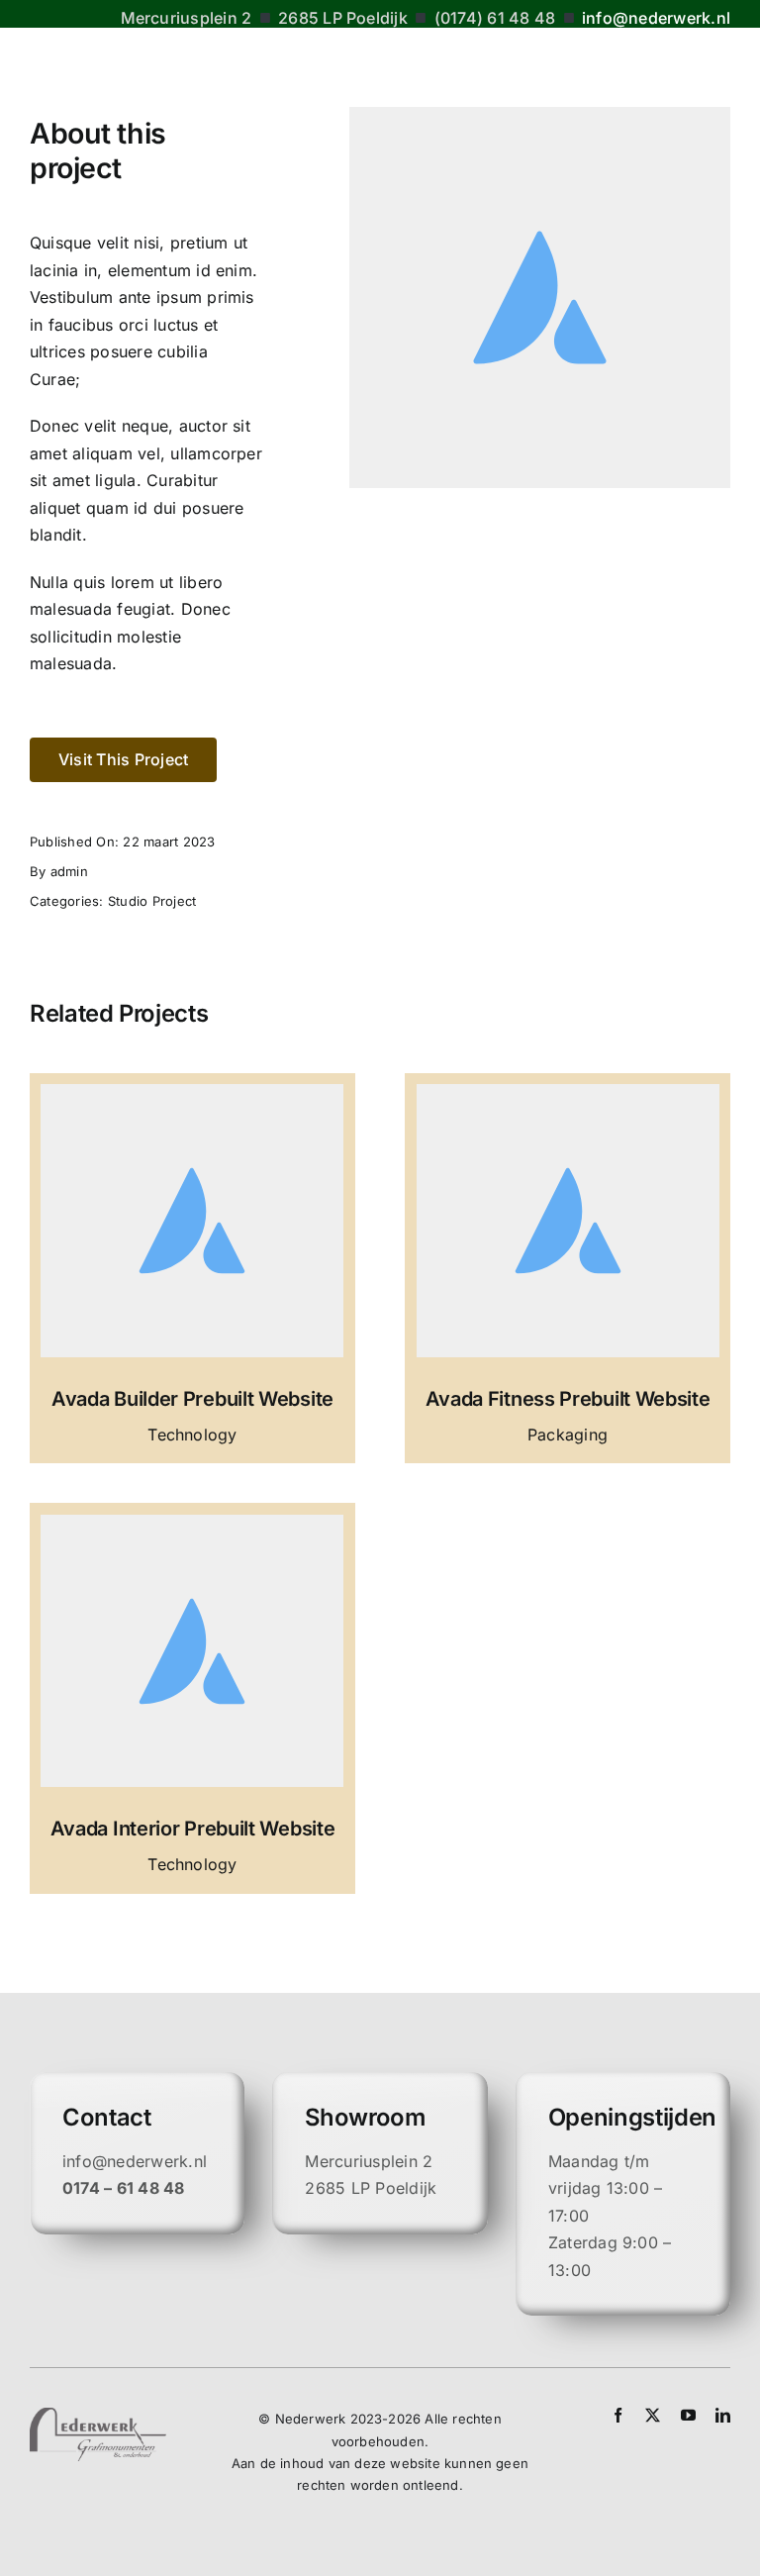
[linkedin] (723, 2415)
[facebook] (618, 2415)
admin (69, 871)
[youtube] (688, 2415)
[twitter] (653, 2415)
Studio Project (152, 901)
